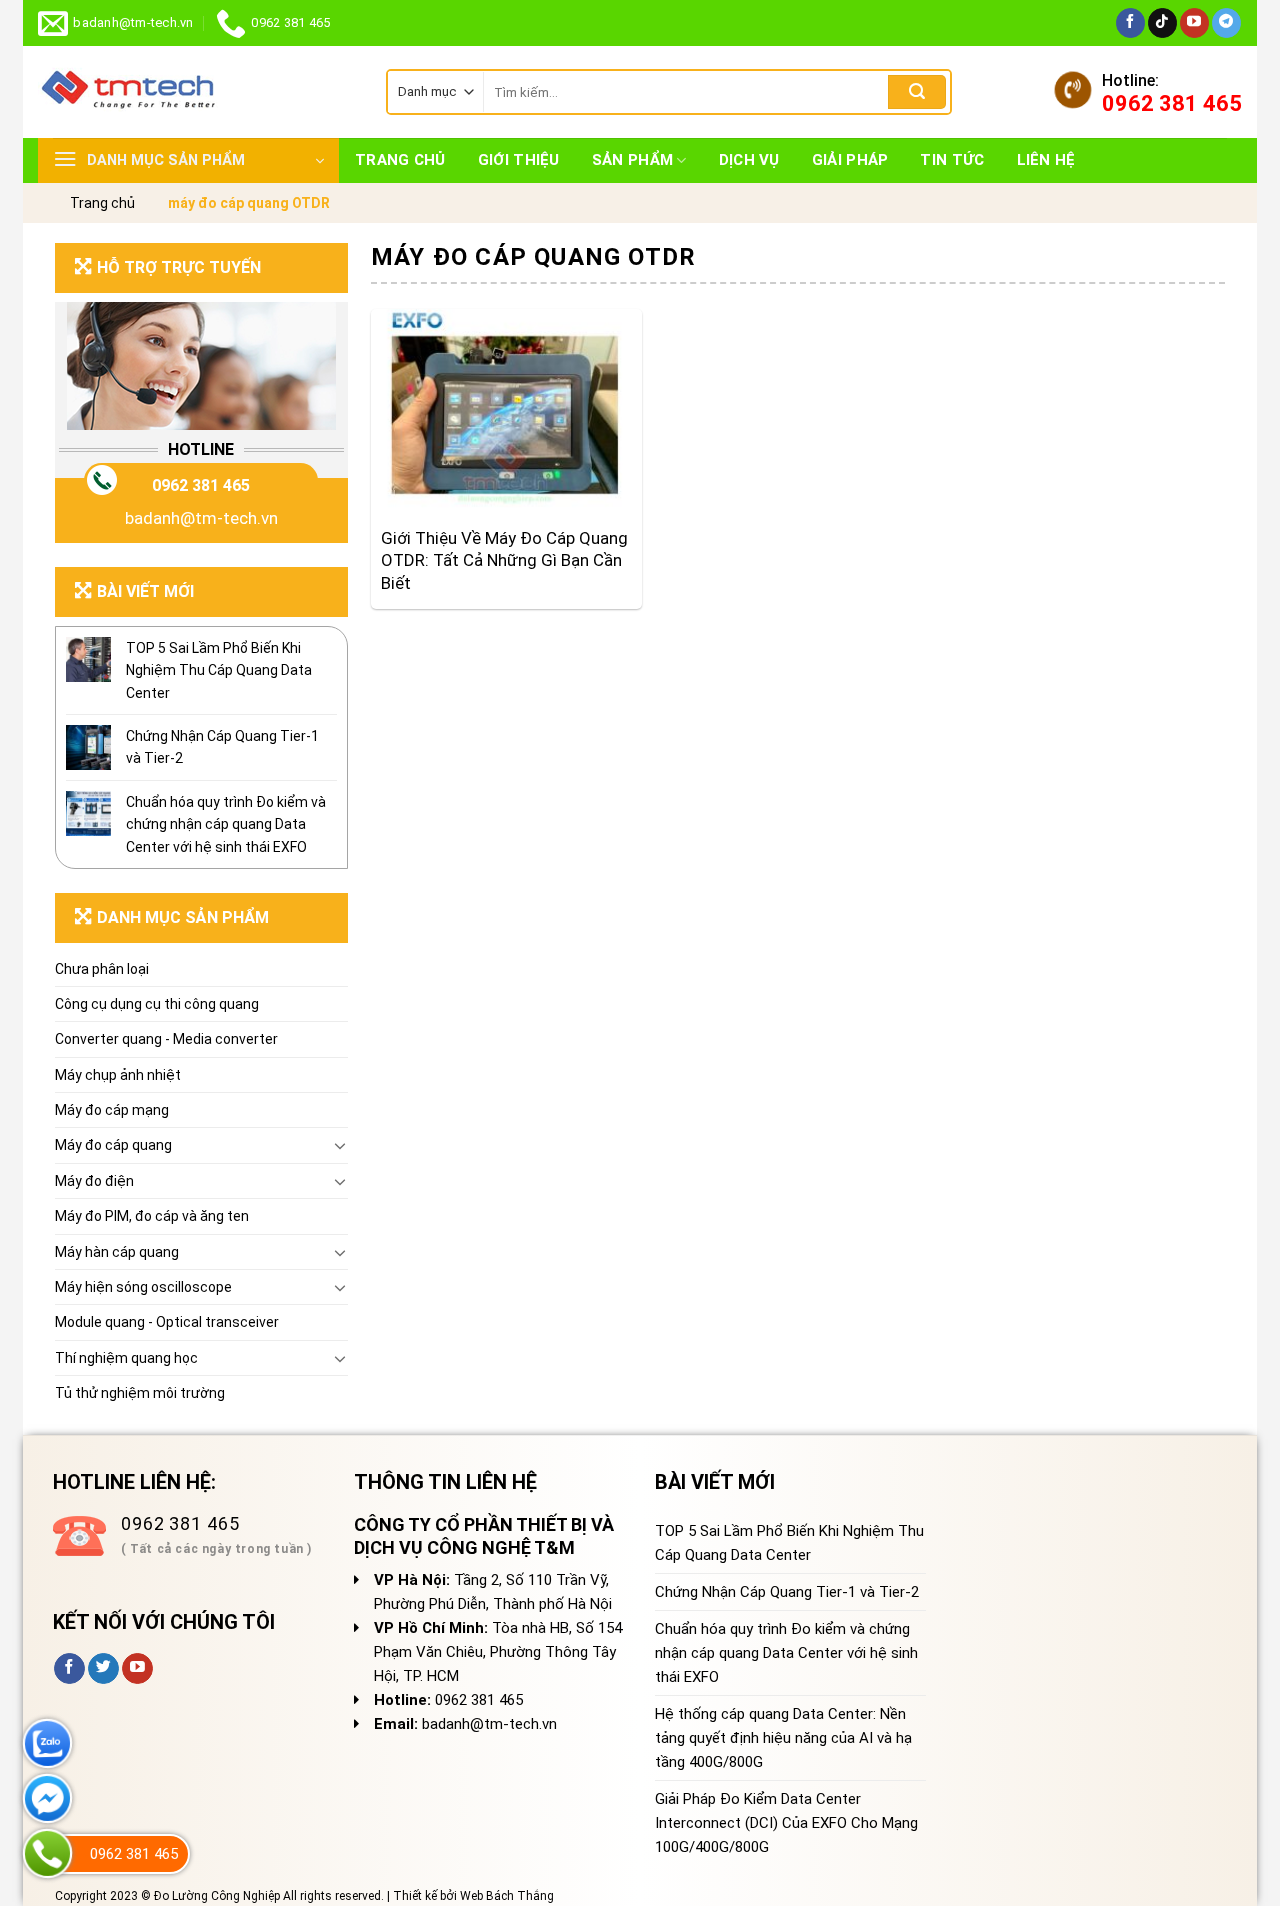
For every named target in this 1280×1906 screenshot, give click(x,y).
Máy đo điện (94, 1181)
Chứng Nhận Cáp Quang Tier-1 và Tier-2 (222, 747)
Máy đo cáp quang (113, 1145)
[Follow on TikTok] (1162, 23)
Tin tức (952, 160)
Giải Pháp (850, 160)
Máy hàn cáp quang (117, 1252)
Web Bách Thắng (507, 1896)
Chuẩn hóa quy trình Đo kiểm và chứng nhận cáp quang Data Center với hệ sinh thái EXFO (226, 824)
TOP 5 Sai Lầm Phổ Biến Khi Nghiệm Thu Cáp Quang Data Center (219, 670)
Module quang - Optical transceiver (167, 1322)
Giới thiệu (519, 160)
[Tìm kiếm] (917, 92)
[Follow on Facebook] (1130, 23)
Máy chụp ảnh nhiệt (118, 1075)
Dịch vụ (749, 160)
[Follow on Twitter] (103, 1669)
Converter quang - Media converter (166, 1039)
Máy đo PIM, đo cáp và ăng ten (152, 1216)
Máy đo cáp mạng (112, 1110)
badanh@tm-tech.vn (201, 518)
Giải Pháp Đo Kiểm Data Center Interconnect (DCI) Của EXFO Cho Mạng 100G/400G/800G (786, 1823)
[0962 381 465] (47, 1853)
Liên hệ (1046, 160)
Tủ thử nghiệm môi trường (140, 1393)
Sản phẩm (632, 160)
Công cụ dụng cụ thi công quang (157, 1004)
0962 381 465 (201, 485)
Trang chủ (400, 160)
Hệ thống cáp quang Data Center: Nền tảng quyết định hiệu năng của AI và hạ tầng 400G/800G (783, 1738)
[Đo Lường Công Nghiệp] (197, 92)
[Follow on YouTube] (1194, 23)
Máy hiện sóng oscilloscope (143, 1287)
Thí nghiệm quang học (126, 1358)
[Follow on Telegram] (1226, 23)
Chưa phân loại (102, 969)
